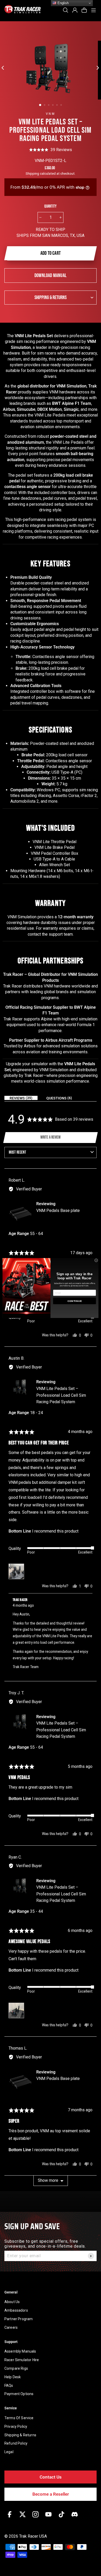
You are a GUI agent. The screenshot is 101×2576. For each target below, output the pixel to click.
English (63, 3)
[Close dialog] (96, 1260)
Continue (75, 1301)
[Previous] (4, 67)
